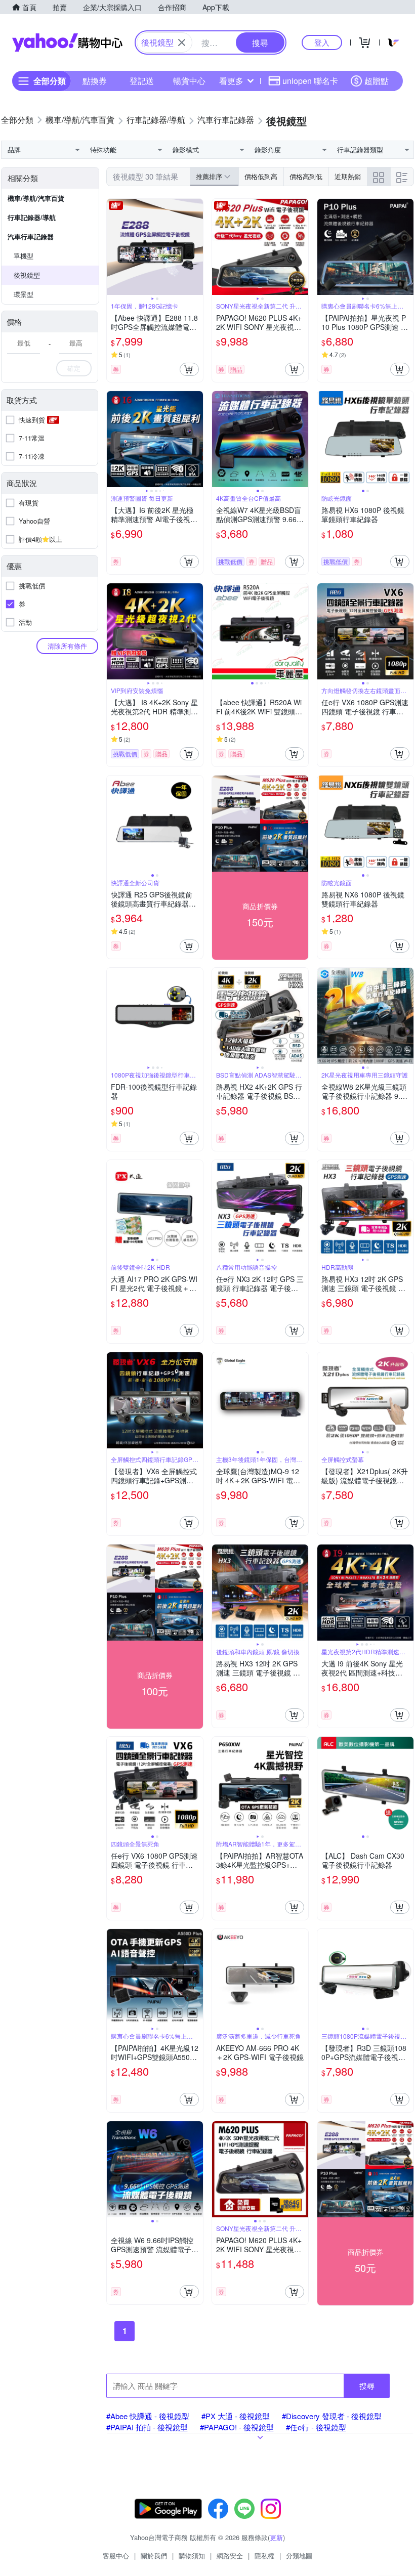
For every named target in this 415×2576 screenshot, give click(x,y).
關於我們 (154, 2556)
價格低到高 (261, 176)
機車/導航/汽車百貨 (36, 198)
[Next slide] (196, 247)
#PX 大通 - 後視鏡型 (236, 2416)
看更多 (231, 81)
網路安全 (230, 2556)
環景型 (24, 294)
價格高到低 (306, 176)
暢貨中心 (189, 81)
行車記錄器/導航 (32, 217)
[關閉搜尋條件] (182, 42)
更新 (276, 2537)
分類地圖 (299, 2556)
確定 (74, 368)
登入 (322, 42)
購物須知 (192, 2556)
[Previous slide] (113, 247)
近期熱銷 (348, 176)
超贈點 (377, 81)
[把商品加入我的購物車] (189, 369)
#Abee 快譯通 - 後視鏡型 (148, 2416)
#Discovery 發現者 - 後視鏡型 (332, 2416)
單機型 (24, 256)
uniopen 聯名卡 (310, 81)
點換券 (95, 81)
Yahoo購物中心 (67, 42)
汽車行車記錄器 (31, 237)
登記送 (142, 81)
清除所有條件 (67, 646)
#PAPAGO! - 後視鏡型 (237, 2427)
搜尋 (367, 2386)
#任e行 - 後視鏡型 (316, 2427)
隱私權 (264, 2556)
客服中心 (116, 2556)
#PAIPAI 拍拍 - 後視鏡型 (147, 2427)
